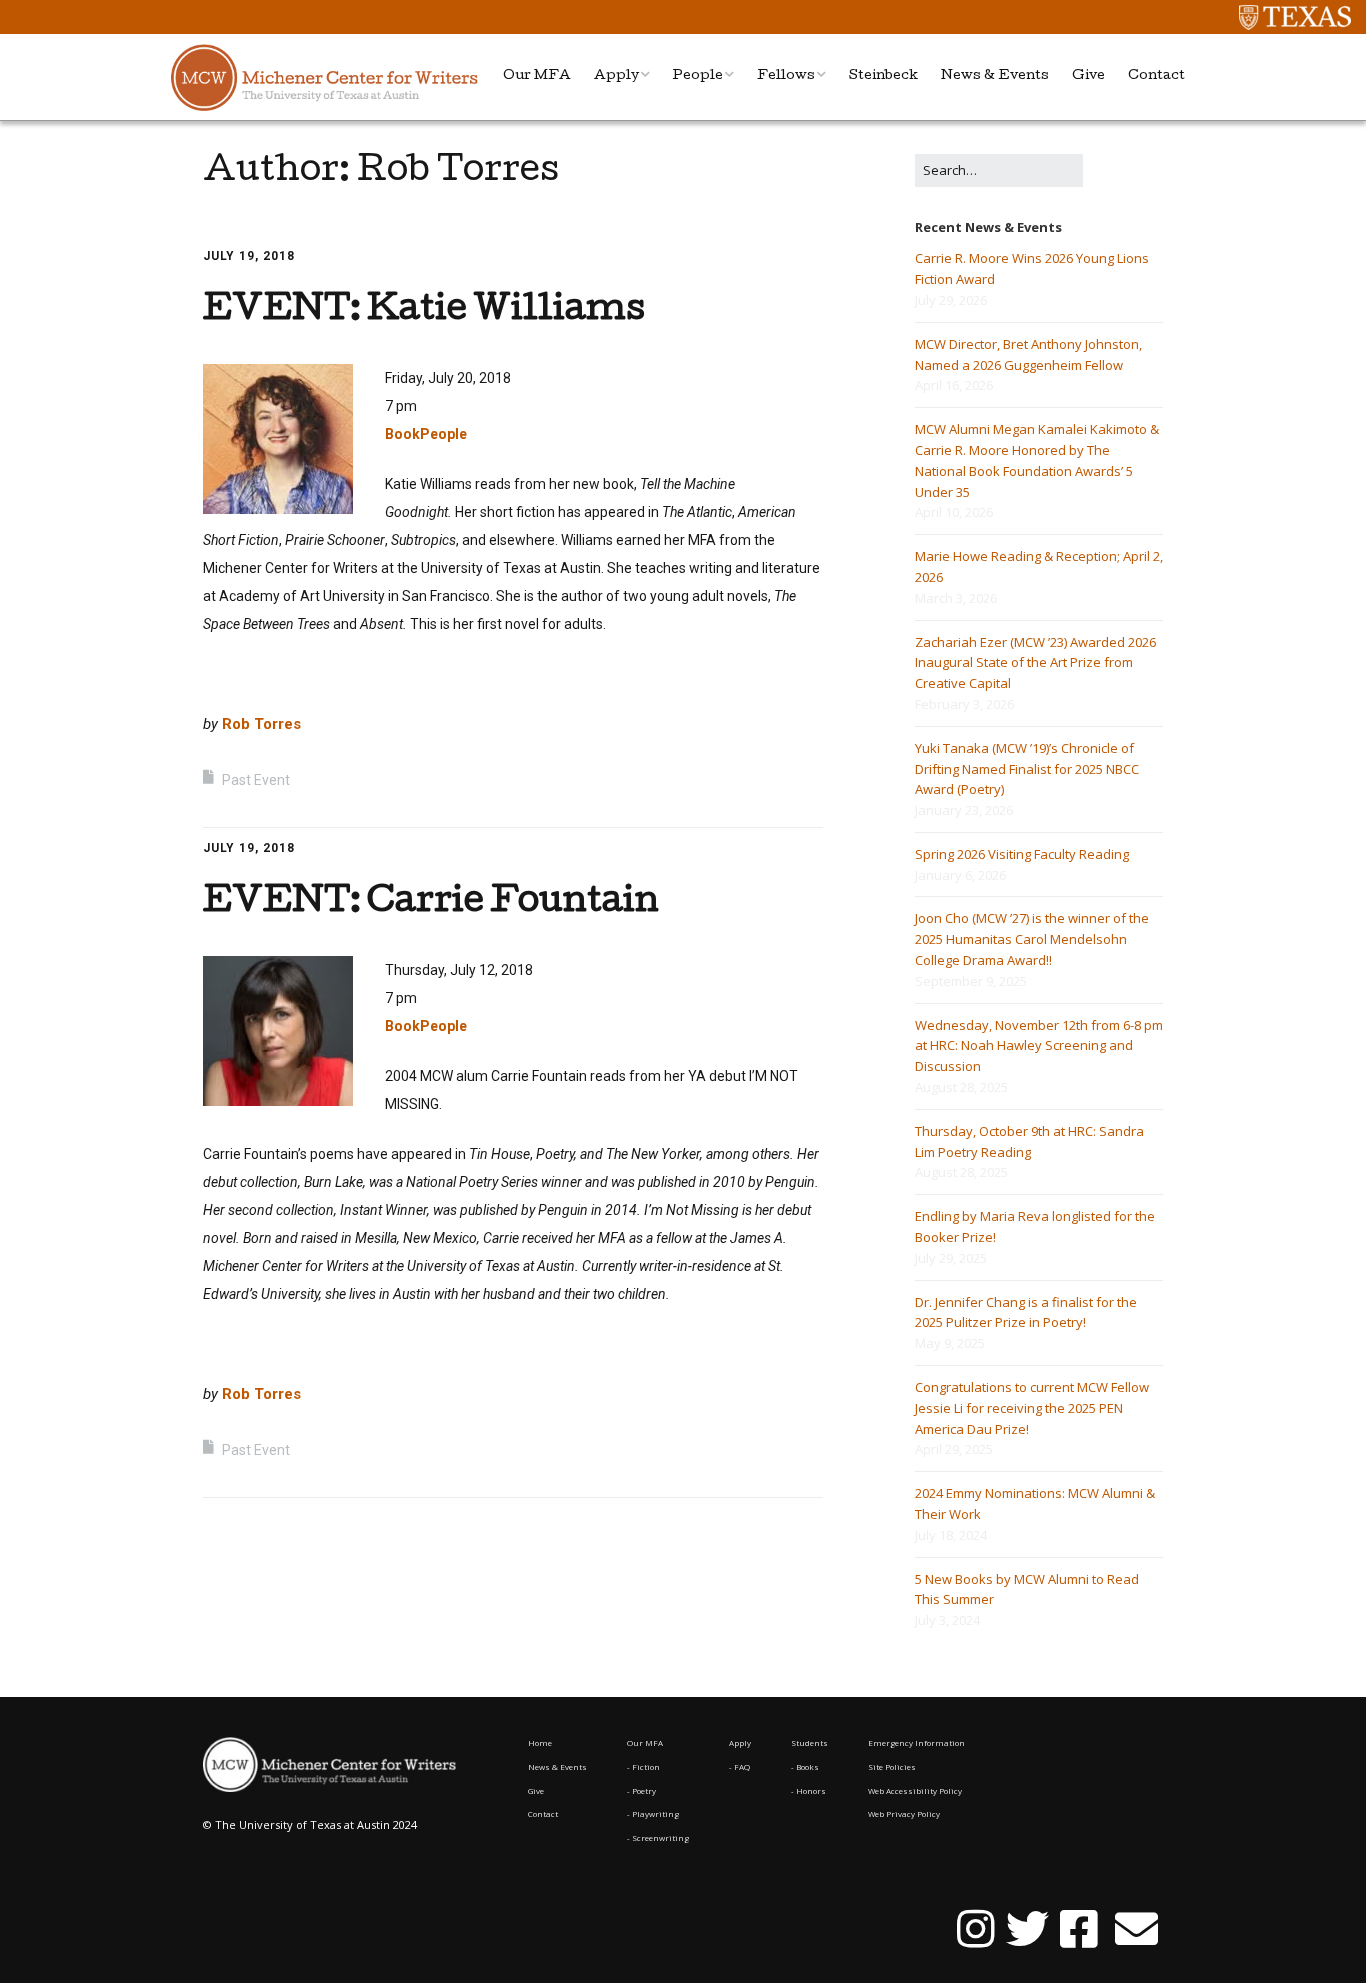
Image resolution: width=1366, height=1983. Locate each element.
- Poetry (641, 1790)
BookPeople (426, 434)
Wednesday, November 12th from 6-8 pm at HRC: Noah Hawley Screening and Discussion (1039, 1046)
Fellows (786, 76)
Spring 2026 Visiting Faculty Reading (1022, 854)
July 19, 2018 (249, 256)
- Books (805, 1766)
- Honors (808, 1790)
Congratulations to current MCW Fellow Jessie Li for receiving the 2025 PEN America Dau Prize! (1032, 1408)
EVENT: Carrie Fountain (431, 903)
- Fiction (643, 1766)
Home (540, 1742)
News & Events (995, 76)
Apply (616, 76)
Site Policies (892, 1766)
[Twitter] (1027, 1930)
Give (1088, 76)
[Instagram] (976, 1930)
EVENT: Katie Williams (424, 311)
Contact (1156, 76)
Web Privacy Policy (904, 1813)
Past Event (256, 780)
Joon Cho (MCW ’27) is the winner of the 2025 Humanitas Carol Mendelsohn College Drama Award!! (1032, 939)
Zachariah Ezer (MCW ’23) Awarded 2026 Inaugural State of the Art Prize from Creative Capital (1035, 663)
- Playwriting (653, 1813)
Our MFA (537, 76)
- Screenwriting (658, 1837)
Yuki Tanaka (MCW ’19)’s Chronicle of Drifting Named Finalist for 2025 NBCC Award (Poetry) (1027, 769)
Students (809, 1742)
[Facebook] (1079, 1930)
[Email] (1136, 1930)
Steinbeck (883, 76)
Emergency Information (916, 1742)
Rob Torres (261, 724)
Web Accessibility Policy (915, 1790)
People (698, 76)
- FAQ (739, 1766)
